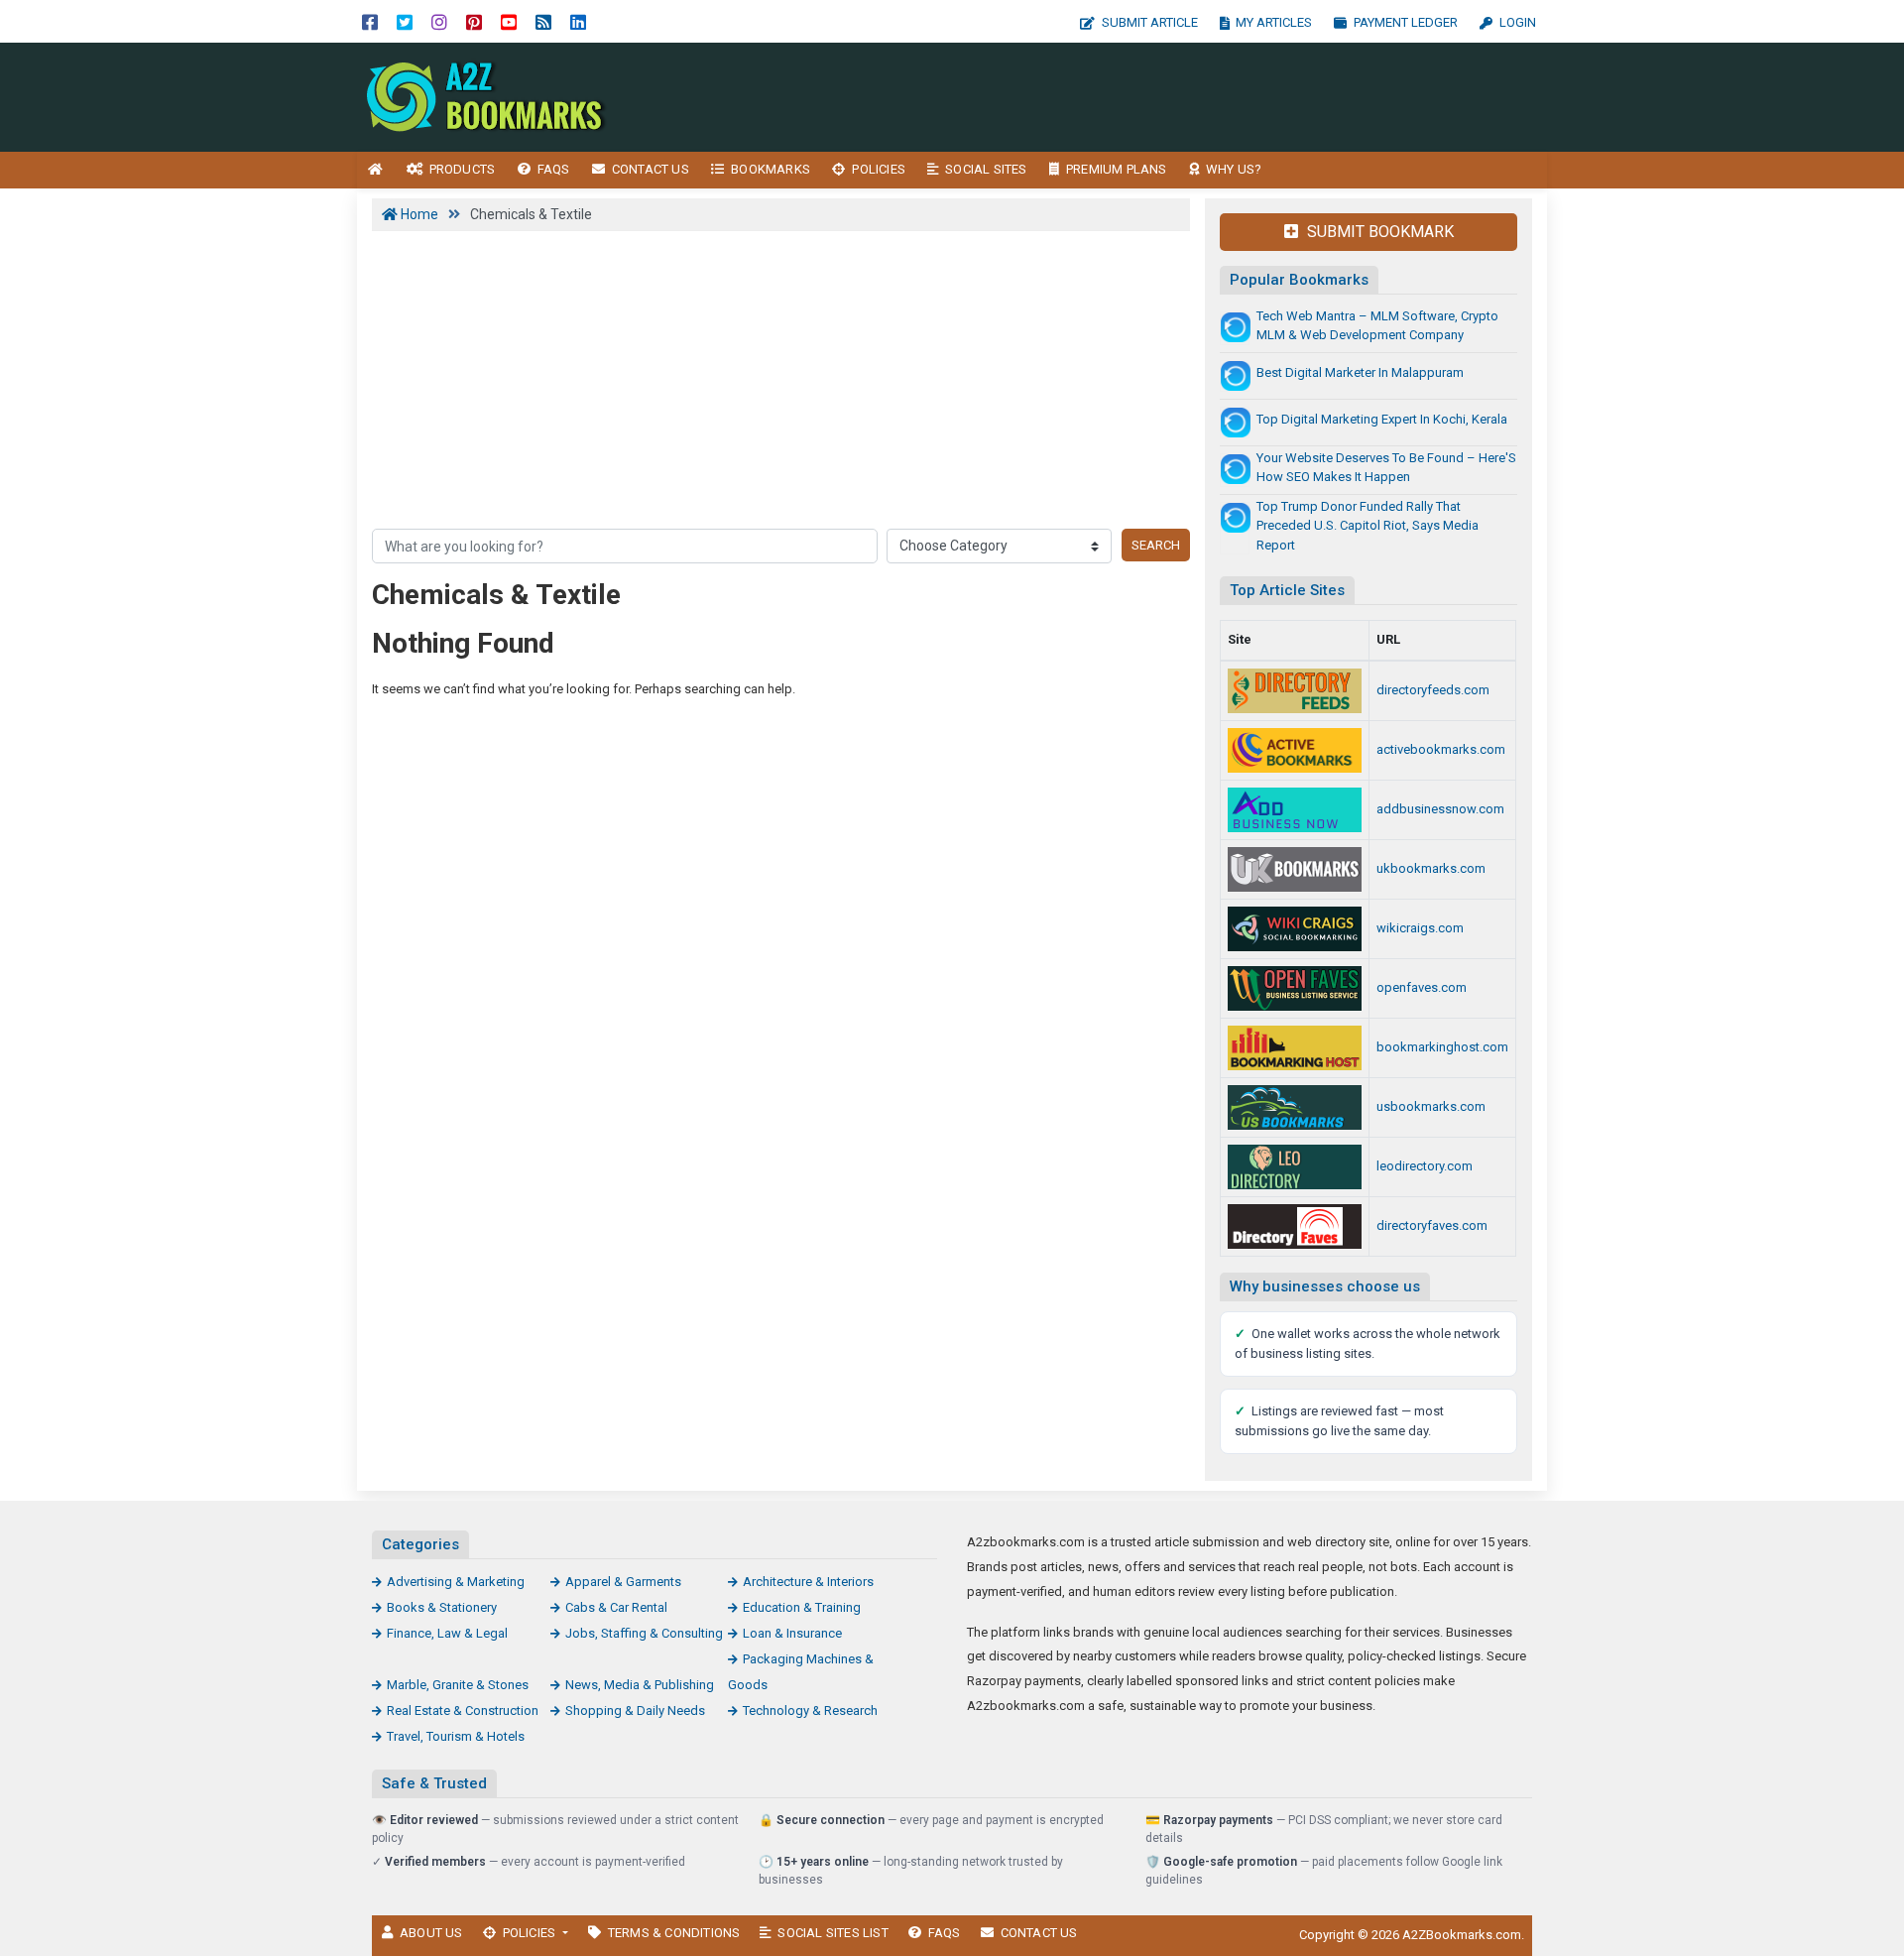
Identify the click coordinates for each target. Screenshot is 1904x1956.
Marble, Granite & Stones (458, 1685)
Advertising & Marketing (456, 1582)
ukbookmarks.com (1431, 868)
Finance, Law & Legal (447, 1633)
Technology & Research (810, 1711)
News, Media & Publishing (640, 1685)
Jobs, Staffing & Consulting (644, 1633)
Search (1156, 545)
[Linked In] (578, 21)
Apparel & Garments (623, 1582)
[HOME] (376, 170)
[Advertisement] (1128, 97)
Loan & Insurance (792, 1633)
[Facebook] (370, 21)
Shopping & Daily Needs (635, 1711)
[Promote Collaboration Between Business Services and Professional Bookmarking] (1295, 1226)
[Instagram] (439, 21)
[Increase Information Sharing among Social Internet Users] (1295, 929)
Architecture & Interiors (808, 1582)
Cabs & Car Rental (616, 1607)
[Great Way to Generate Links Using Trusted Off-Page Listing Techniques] (1295, 1107)
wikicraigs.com (1420, 928)
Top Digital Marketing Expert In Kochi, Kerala (1382, 419)
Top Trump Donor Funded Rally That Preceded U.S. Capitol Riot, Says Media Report (1368, 526)
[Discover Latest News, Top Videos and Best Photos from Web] (1295, 988)
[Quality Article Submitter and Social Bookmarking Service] (1295, 750)
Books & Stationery (442, 1607)
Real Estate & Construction (463, 1711)
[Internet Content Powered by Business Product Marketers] (491, 96)
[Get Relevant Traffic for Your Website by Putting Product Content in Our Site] (1295, 1167)
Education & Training (802, 1607)
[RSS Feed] (543, 21)
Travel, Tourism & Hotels (456, 1736)
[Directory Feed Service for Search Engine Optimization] (1295, 691)
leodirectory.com (1425, 1166)
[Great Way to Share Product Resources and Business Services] (1295, 869)
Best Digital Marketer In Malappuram (1360, 372)
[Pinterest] (474, 21)
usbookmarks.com (1431, 1106)
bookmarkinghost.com (1442, 1047)
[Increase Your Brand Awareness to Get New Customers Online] (1295, 1048)
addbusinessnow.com (1440, 809)
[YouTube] (509, 21)
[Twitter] (405, 21)
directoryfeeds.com (1433, 690)
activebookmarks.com (1441, 749)
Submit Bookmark (1378, 232)
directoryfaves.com (1432, 1225)
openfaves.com (1422, 987)
